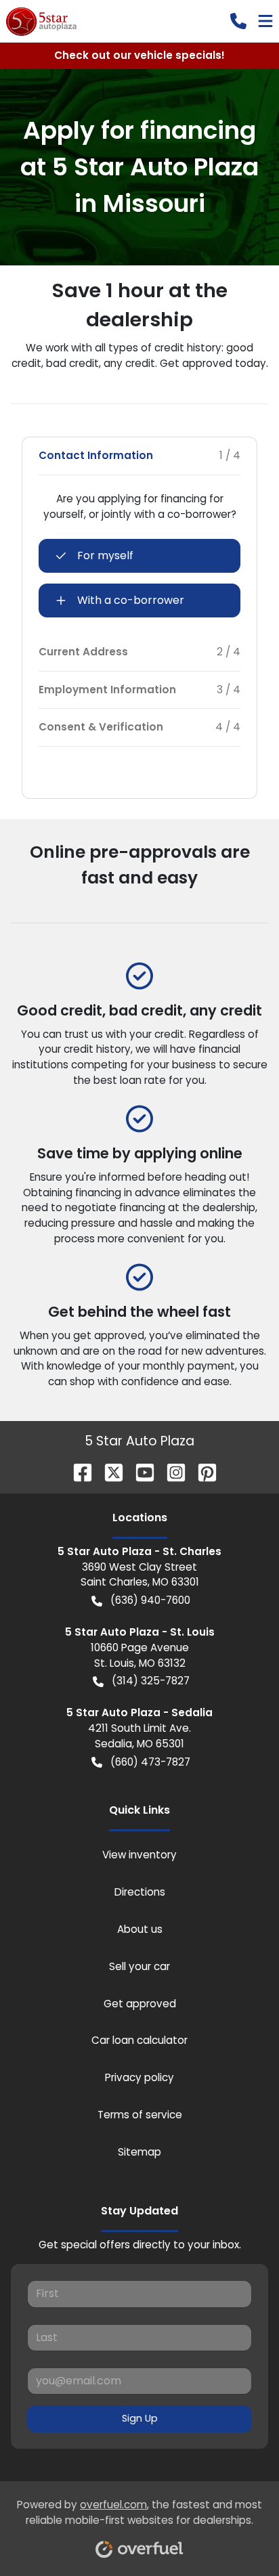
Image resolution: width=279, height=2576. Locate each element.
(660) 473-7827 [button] (150, 1762)
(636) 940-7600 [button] (150, 1600)
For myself (105, 555)
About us (140, 1929)
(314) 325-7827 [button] (151, 1681)
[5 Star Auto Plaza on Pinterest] (202, 1471)
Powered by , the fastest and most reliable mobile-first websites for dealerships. (139, 2512)
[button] (238, 21)
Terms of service (140, 2115)
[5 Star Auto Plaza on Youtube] (139, 1471)
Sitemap (139, 2152)
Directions (140, 1892)
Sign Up (140, 2418)
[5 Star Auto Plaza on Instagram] (171, 1471)
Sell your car (139, 1966)
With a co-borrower (131, 600)
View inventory (139, 1855)
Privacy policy (139, 2077)
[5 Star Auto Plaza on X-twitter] (108, 1471)
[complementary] (238, 2535)
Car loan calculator (139, 2040)
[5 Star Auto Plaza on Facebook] (77, 1471)
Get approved (140, 2004)
